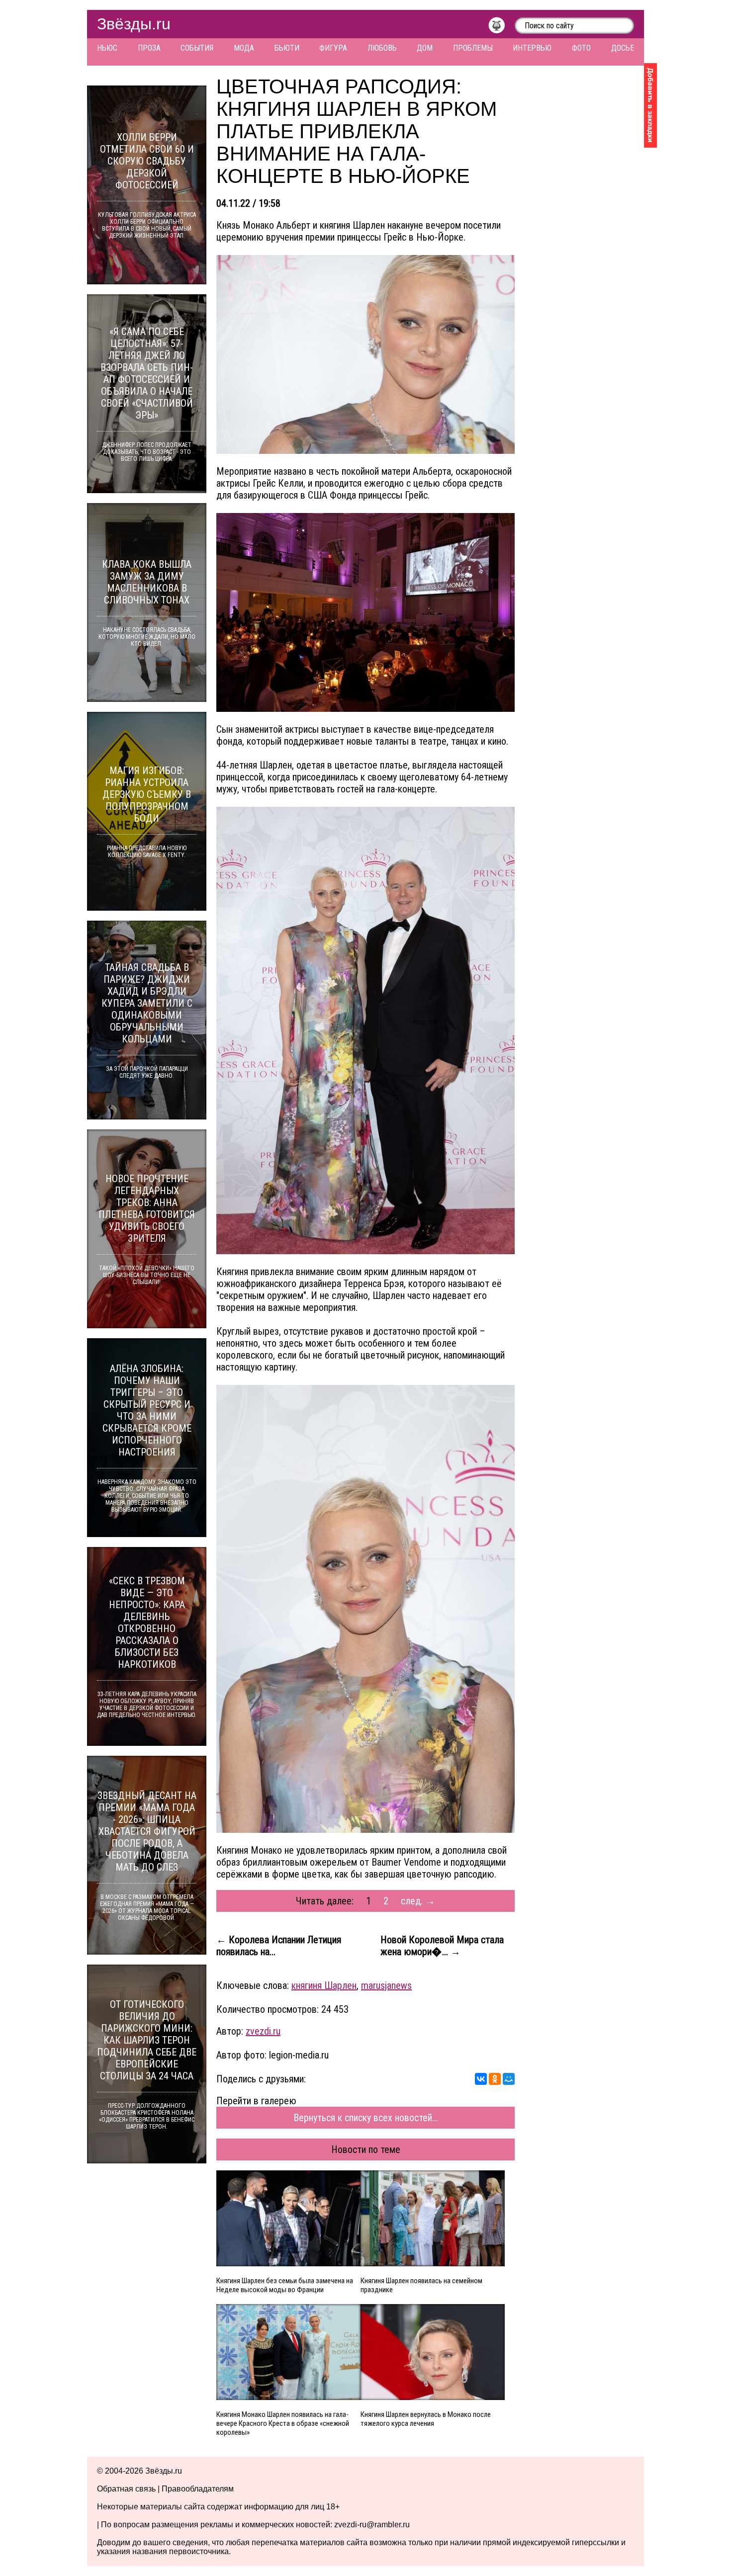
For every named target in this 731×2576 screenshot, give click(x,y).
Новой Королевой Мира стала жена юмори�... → (442, 1946)
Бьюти (287, 48)
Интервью (532, 48)
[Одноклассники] (495, 2079)
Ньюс (107, 48)
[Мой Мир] (509, 2079)
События (197, 48)
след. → (418, 1901)
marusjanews (386, 1985)
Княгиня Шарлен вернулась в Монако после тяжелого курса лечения (426, 2419)
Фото (581, 48)
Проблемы (473, 48)
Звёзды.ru (134, 24)
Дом (425, 48)
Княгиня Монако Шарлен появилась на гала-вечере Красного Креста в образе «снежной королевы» (283, 2423)
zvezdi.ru (263, 2031)
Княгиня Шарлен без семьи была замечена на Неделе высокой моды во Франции (285, 2285)
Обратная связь (126, 2489)
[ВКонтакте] (481, 2079)
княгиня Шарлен (324, 1985)
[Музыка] (502, 28)
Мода (244, 48)
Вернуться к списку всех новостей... (366, 2118)
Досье (623, 48)
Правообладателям (198, 2489)
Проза (149, 48)
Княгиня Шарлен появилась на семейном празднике (421, 2285)
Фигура (333, 48)
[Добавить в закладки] (650, 105)
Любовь (382, 48)
